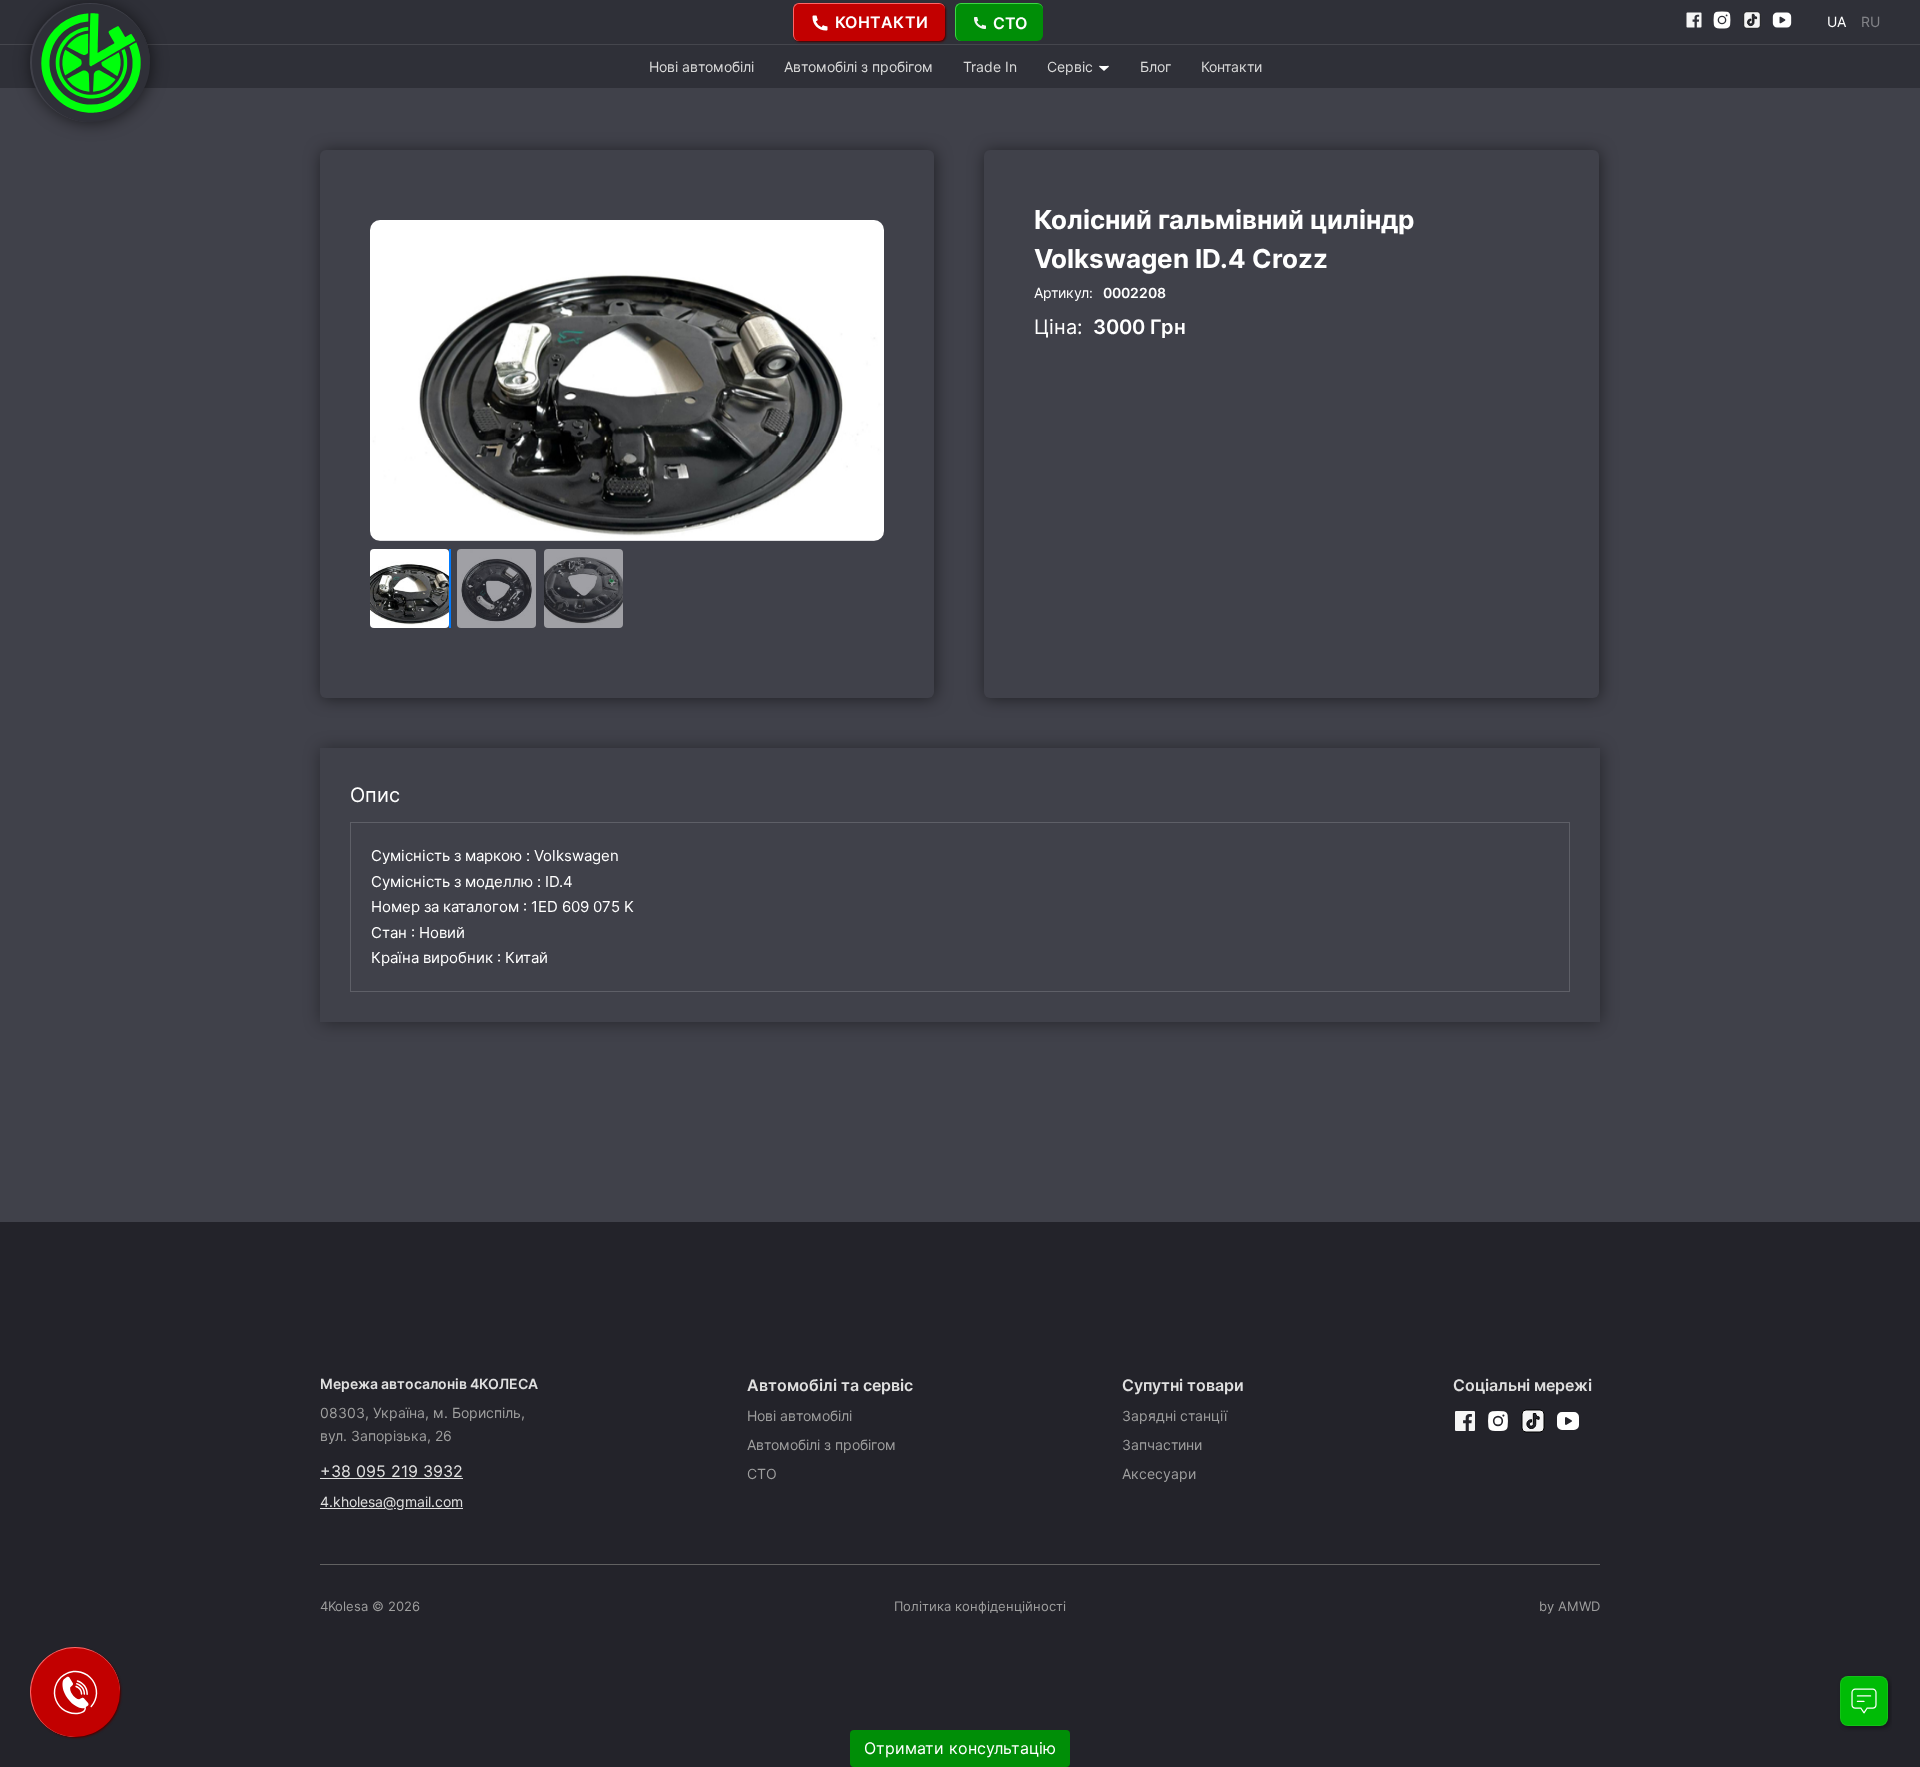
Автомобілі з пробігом (858, 66)
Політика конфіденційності (980, 1606)
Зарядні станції (1174, 1415)
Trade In (990, 66)
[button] (860, 381)
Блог (1155, 66)
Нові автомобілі (701, 66)
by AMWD (1569, 1606)
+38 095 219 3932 (391, 1471)
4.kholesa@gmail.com (391, 1501)
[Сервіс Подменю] (1104, 68)
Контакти (1231, 66)
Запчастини (1162, 1444)
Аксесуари (1159, 1473)
